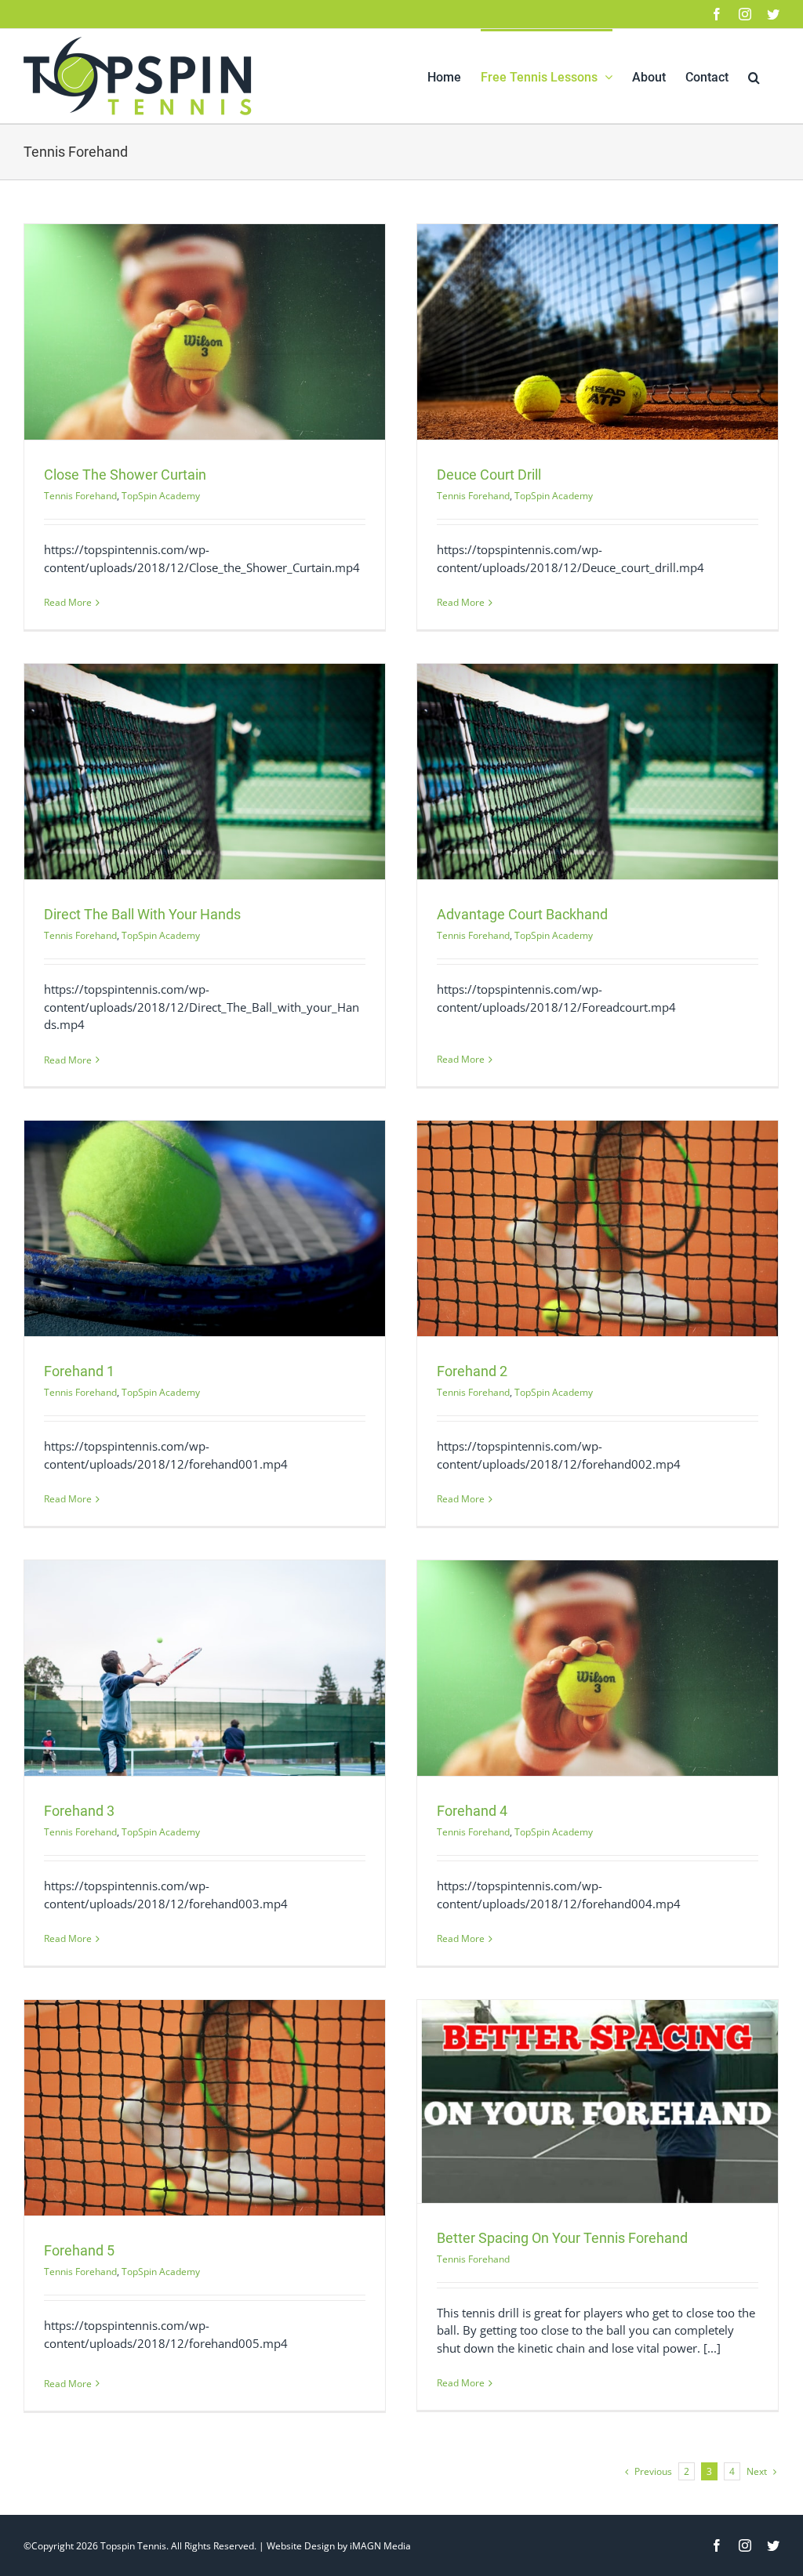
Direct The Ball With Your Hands (142, 914)
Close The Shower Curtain (125, 475)
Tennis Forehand (80, 496)
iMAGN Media (380, 2546)
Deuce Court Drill (489, 475)
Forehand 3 (79, 1811)
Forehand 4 (472, 1811)
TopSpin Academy (161, 496)
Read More (68, 602)
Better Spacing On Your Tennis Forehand (562, 2238)
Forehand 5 (79, 2250)
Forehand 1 (79, 1371)
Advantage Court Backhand (522, 914)
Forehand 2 (472, 1371)
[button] (754, 76)
